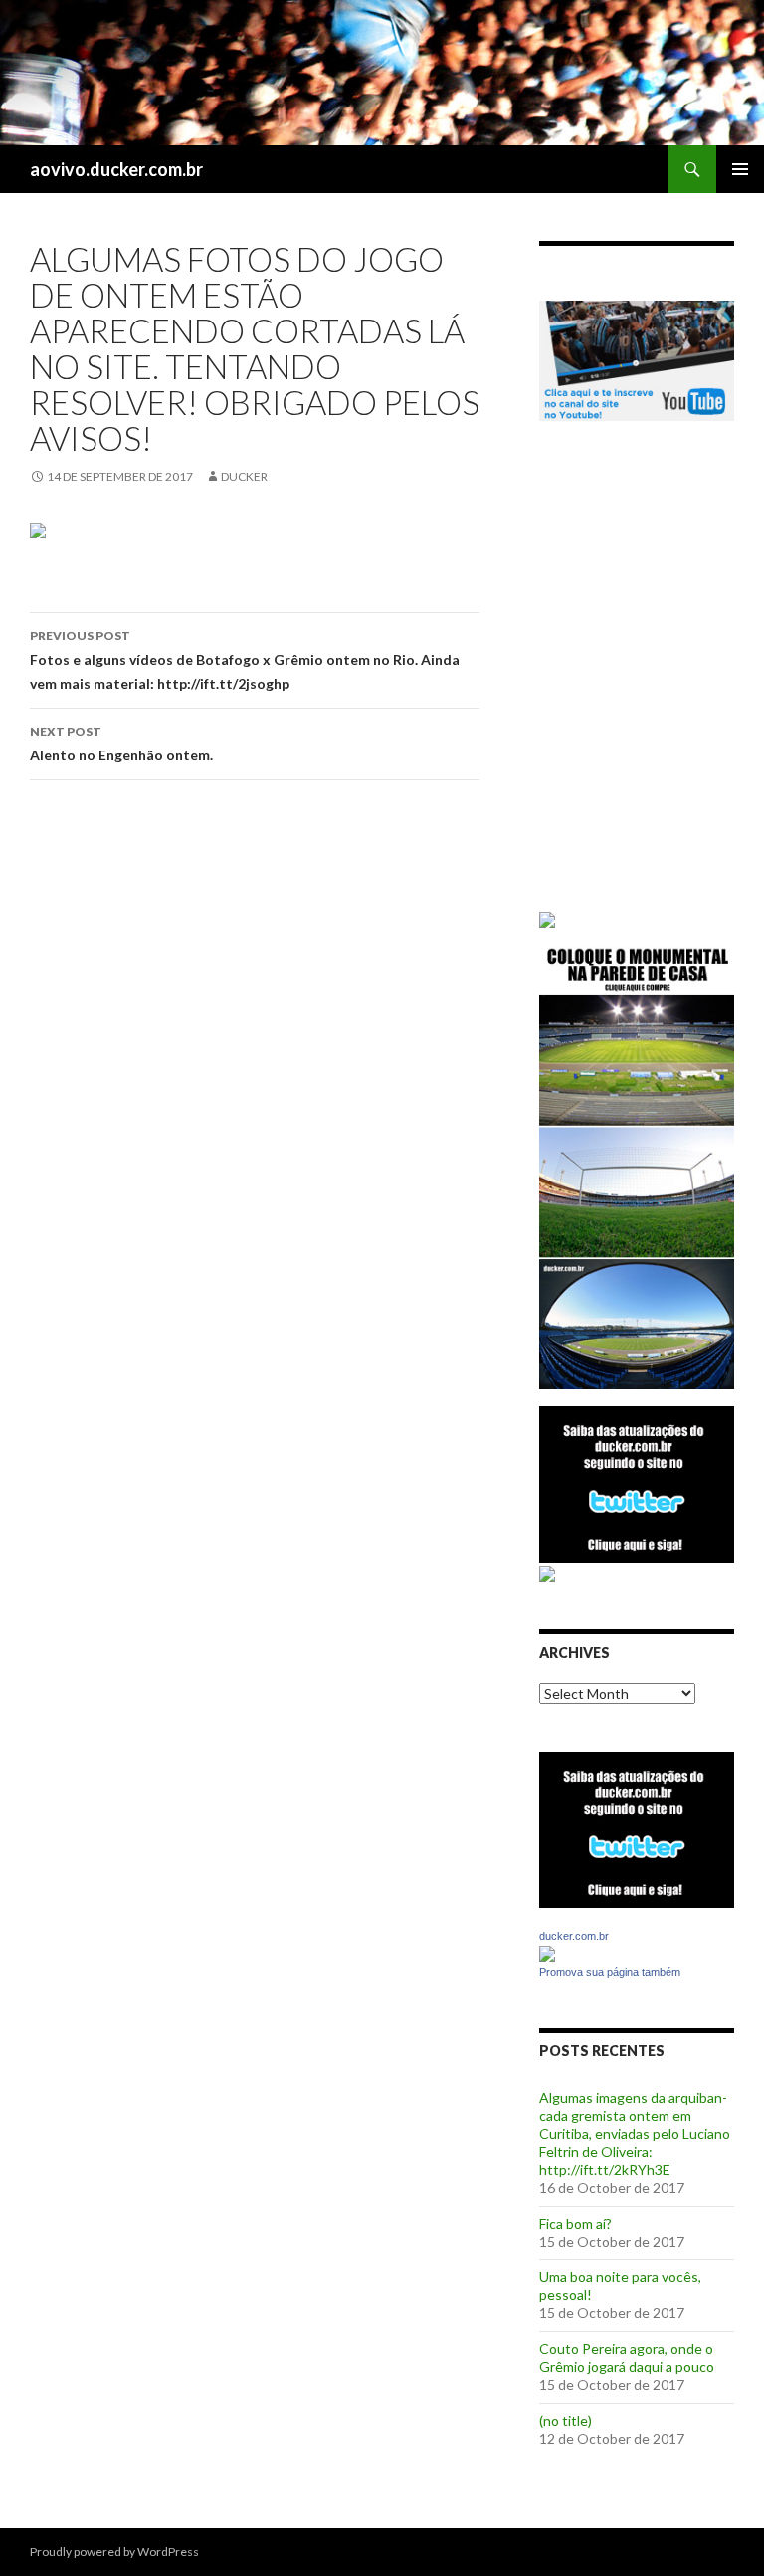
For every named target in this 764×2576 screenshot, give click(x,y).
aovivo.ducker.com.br (116, 169)
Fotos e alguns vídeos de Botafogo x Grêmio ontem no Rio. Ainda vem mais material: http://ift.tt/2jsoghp (245, 660)
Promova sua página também (610, 1972)
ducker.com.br (574, 1936)
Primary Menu (740, 169)
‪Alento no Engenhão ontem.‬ (121, 744)
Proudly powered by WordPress (114, 2552)
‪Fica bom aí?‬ (575, 2223)
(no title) (566, 2420)
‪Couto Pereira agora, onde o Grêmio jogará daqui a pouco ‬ (628, 2358)
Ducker (244, 476)
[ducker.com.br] (547, 1952)
